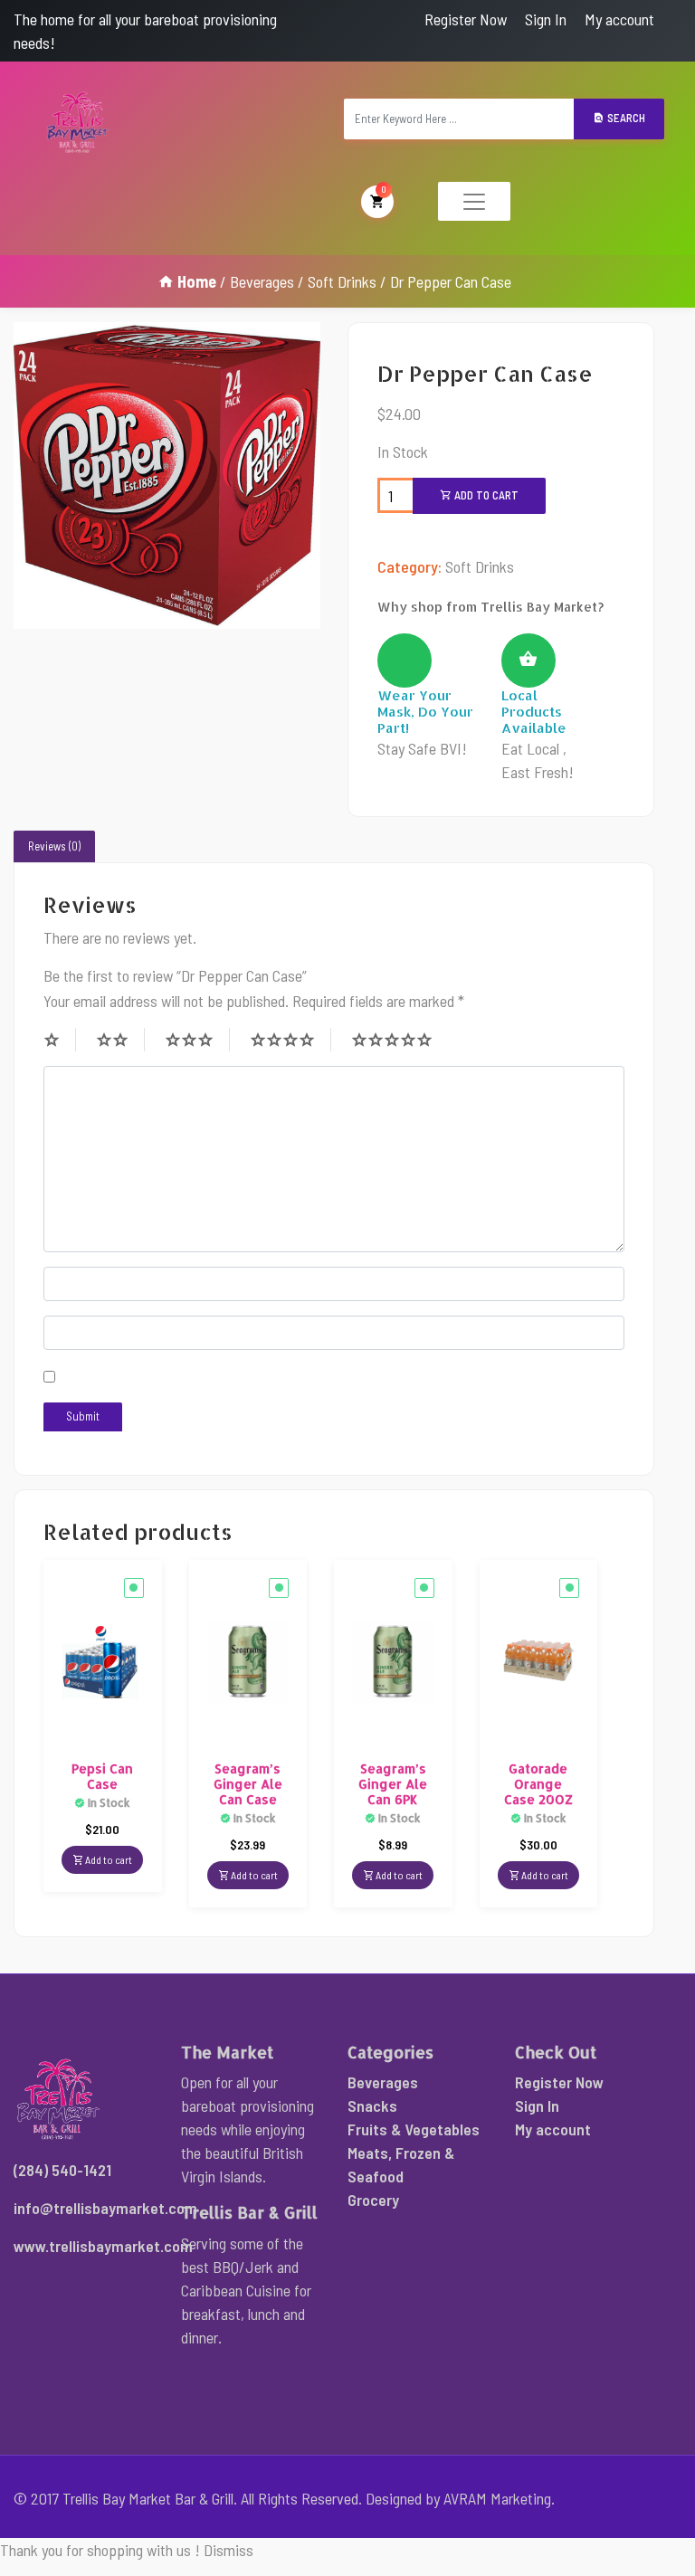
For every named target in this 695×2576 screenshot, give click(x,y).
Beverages (262, 281)
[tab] (54, 847)
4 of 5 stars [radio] (290, 1040)
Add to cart (485, 495)
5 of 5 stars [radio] (400, 1040)
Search (625, 118)
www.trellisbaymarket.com (103, 2246)
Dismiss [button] (228, 2550)
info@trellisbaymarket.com (105, 2208)
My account (619, 19)
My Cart (384, 189)
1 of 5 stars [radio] (60, 1040)
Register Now (466, 19)
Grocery (373, 2200)
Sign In (546, 19)
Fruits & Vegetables (414, 2129)
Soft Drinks (342, 281)
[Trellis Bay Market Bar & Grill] (78, 123)
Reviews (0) (54, 846)
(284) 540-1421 (62, 2170)
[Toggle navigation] (474, 201)
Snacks (372, 2105)
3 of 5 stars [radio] (197, 1040)
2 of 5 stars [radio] (120, 1040)
